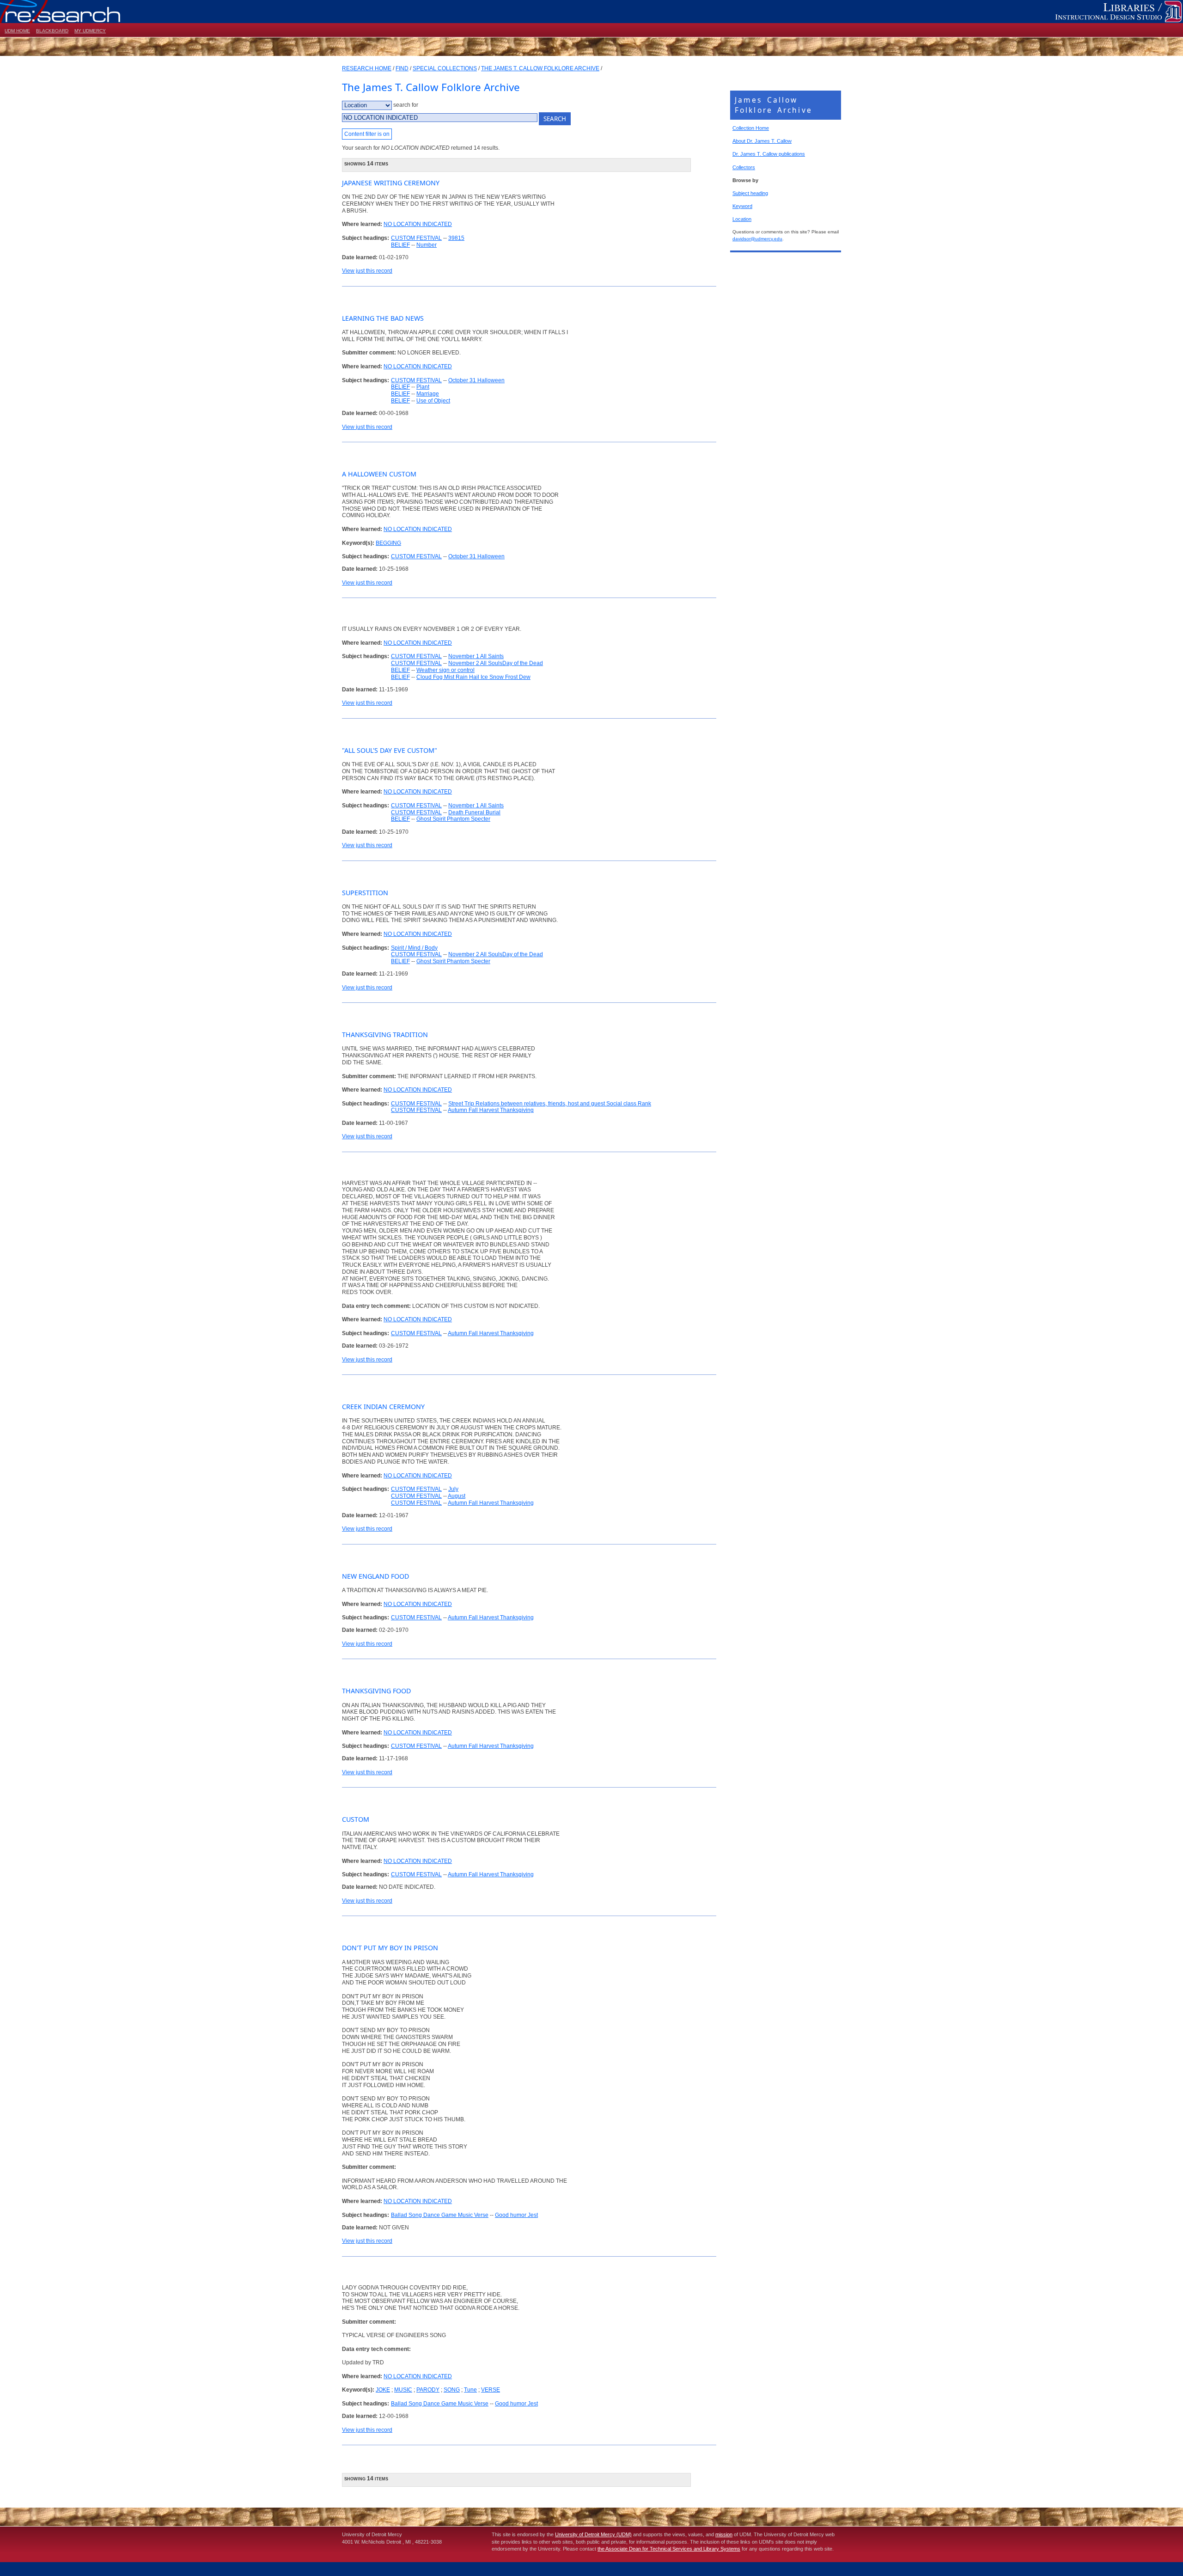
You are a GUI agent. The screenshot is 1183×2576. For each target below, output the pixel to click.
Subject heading (750, 193)
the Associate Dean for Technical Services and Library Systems (669, 2549)
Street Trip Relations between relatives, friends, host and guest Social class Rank (550, 1104)
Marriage (428, 394)
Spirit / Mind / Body (414, 948)
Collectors (744, 167)
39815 (456, 238)
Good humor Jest (516, 2215)
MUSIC (403, 2390)
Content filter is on (367, 134)
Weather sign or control (445, 670)
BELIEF (400, 245)
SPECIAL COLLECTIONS (445, 68)
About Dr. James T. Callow (762, 141)
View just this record (367, 271)
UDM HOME (17, 31)
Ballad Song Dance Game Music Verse (440, 2215)
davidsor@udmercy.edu (757, 239)
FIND (402, 68)
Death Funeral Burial (474, 812)
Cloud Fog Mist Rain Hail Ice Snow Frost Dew (473, 677)
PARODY (428, 2390)
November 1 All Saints (476, 656)
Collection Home (751, 128)
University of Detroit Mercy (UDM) (593, 2534)
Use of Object (433, 401)
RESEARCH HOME (367, 68)
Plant (423, 387)
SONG (452, 2390)
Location (742, 219)
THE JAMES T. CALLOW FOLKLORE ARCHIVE (540, 68)
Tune (470, 2390)
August (457, 1496)
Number (427, 245)
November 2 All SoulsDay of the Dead (496, 663)
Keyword (742, 206)
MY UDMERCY (90, 31)
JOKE (383, 2390)
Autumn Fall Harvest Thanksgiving (491, 1110)
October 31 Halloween (476, 380)
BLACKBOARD (52, 31)
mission (724, 2534)
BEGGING (388, 543)
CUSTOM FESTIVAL (416, 238)
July (453, 1489)
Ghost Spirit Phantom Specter (453, 819)
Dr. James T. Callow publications (769, 154)
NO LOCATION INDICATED (418, 224)
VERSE (491, 2390)
